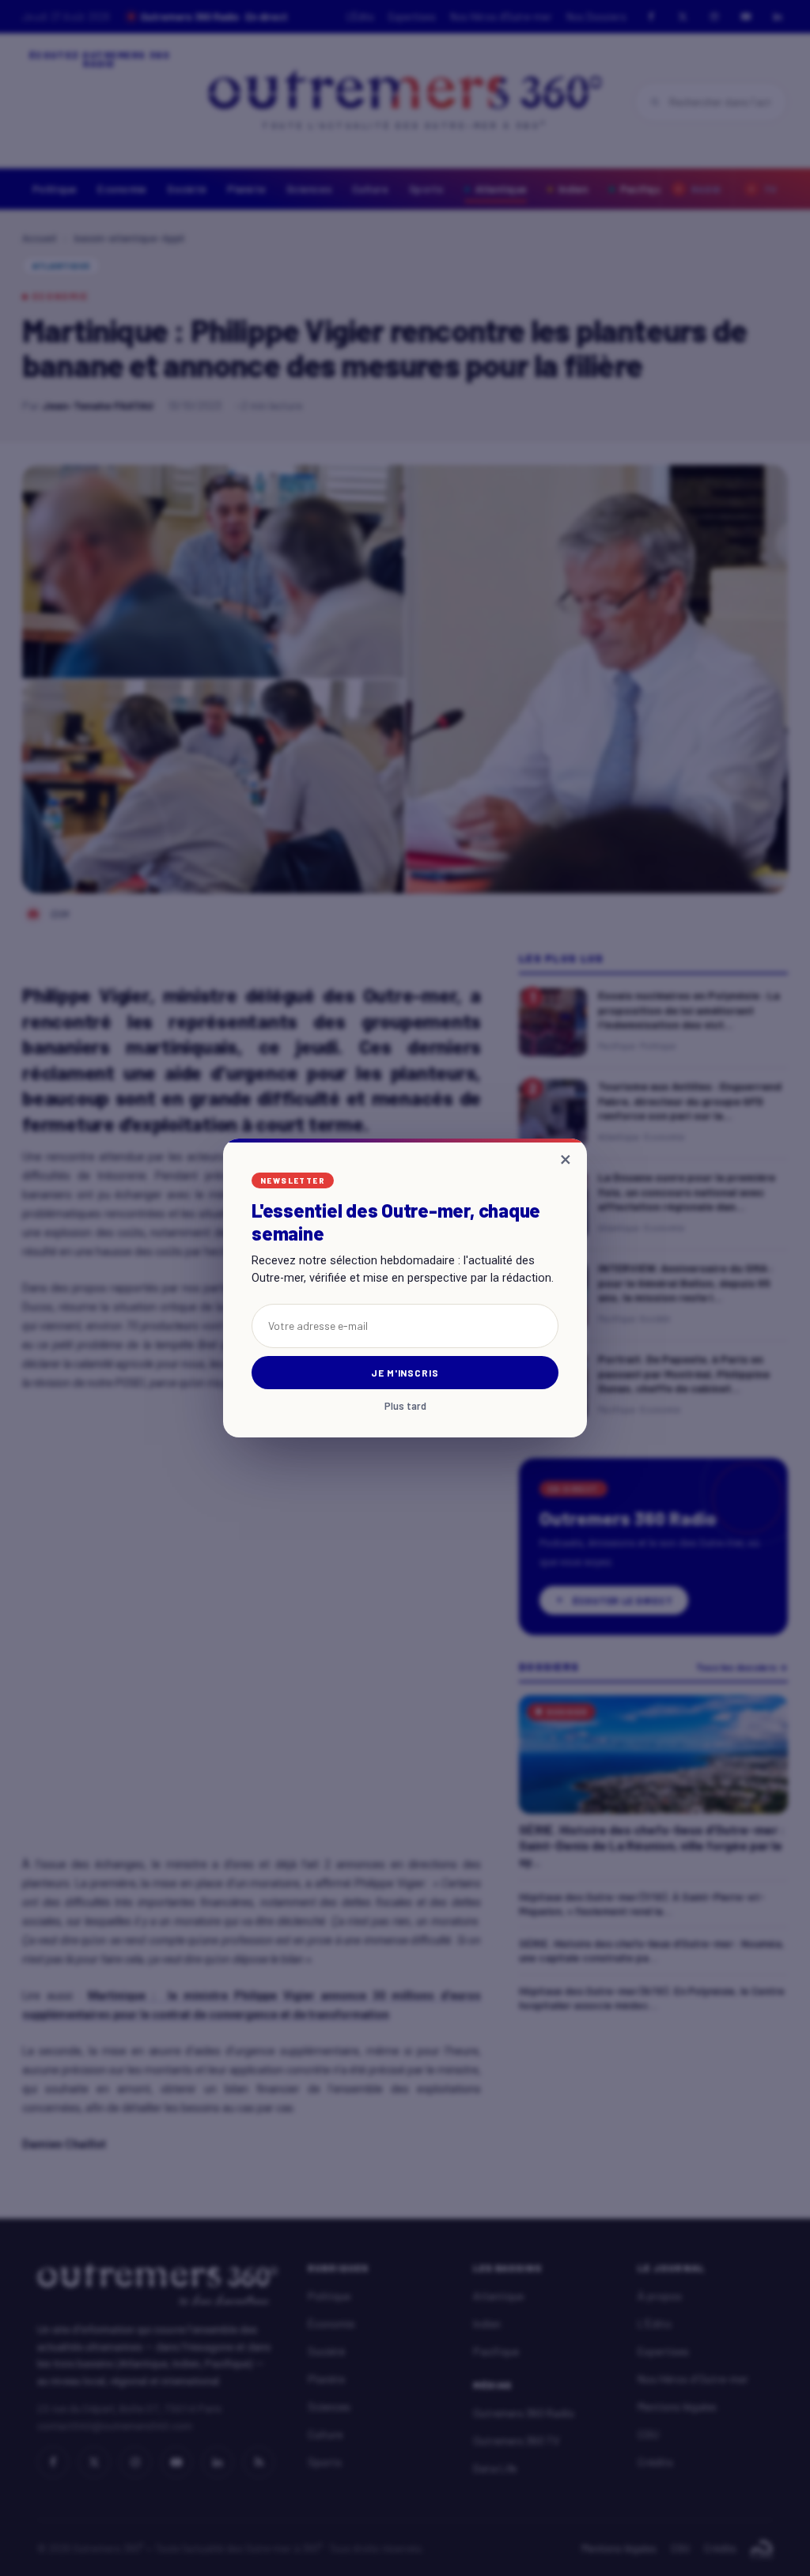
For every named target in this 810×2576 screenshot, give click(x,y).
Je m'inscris (405, 1373)
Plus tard (405, 1406)
